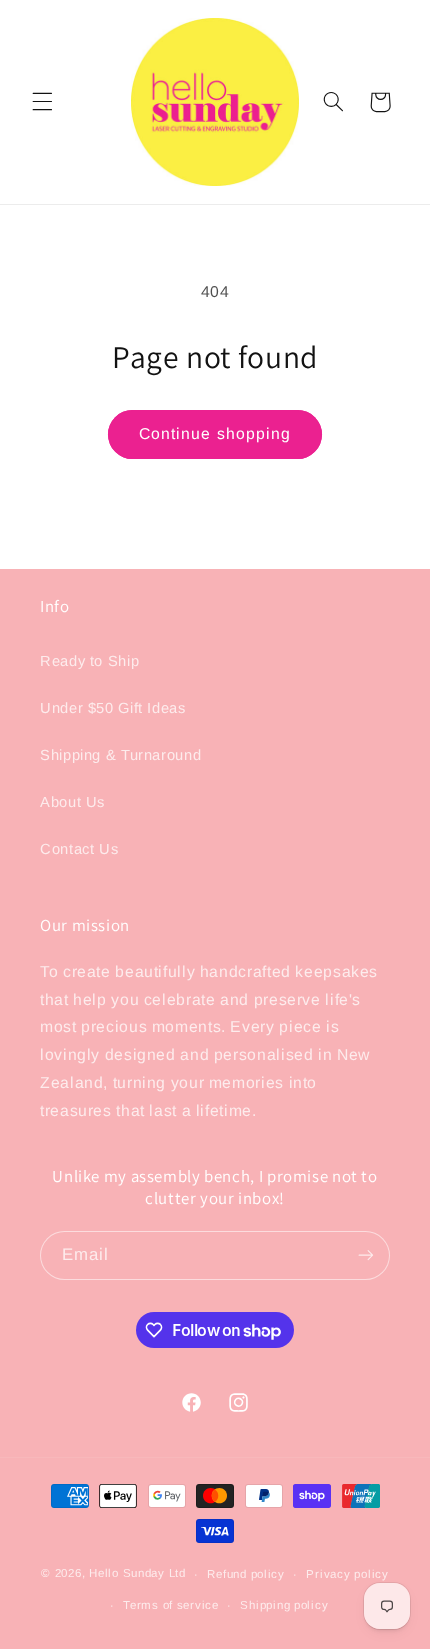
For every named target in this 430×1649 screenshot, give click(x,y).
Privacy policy (347, 1574)
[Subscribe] (366, 1255)
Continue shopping (215, 433)
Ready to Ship (89, 661)
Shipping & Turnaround (120, 755)
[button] (42, 102)
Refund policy (246, 1574)
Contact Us (79, 849)
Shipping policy (284, 1605)
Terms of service (171, 1605)
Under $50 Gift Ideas (113, 708)
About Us (72, 802)
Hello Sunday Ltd (137, 1574)
